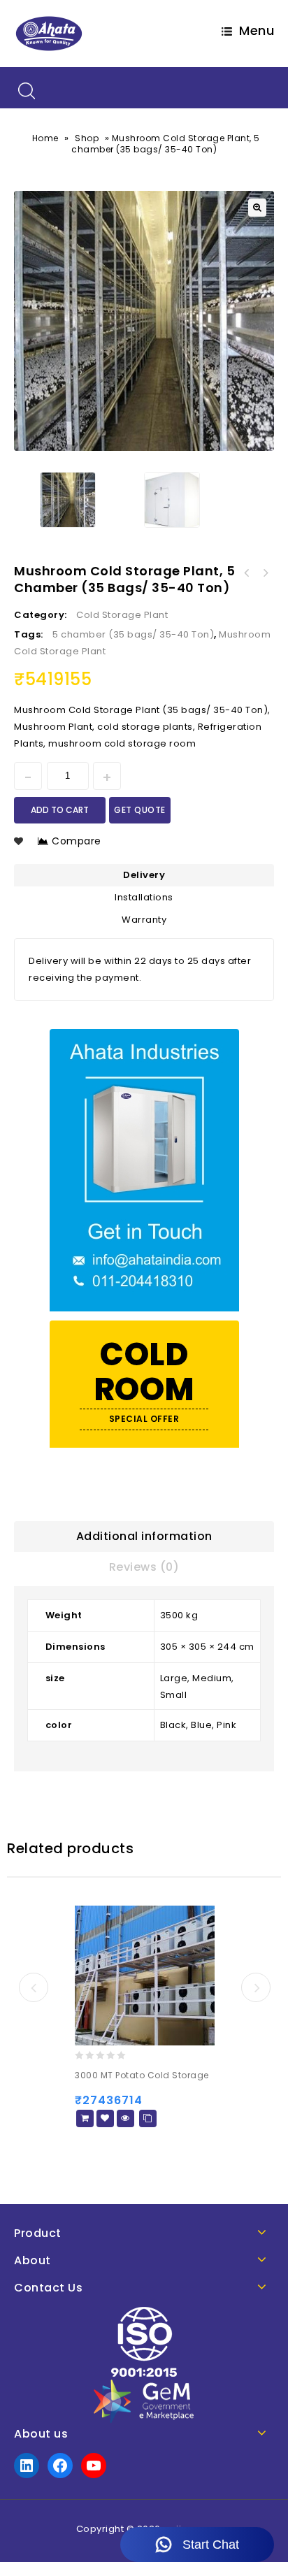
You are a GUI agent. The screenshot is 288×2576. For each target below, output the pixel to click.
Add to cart (60, 810)
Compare (77, 841)
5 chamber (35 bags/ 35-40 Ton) (133, 634)
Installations (144, 897)
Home (45, 138)
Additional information (144, 1536)
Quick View (125, 2118)
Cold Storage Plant (122, 615)
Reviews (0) (144, 1567)
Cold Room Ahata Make (265, 573)
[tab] (144, 1537)
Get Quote (140, 810)
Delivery (144, 875)
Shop (87, 138)
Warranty (144, 920)
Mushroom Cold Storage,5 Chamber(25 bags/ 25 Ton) (247, 573)
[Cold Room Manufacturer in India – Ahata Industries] (49, 33)
